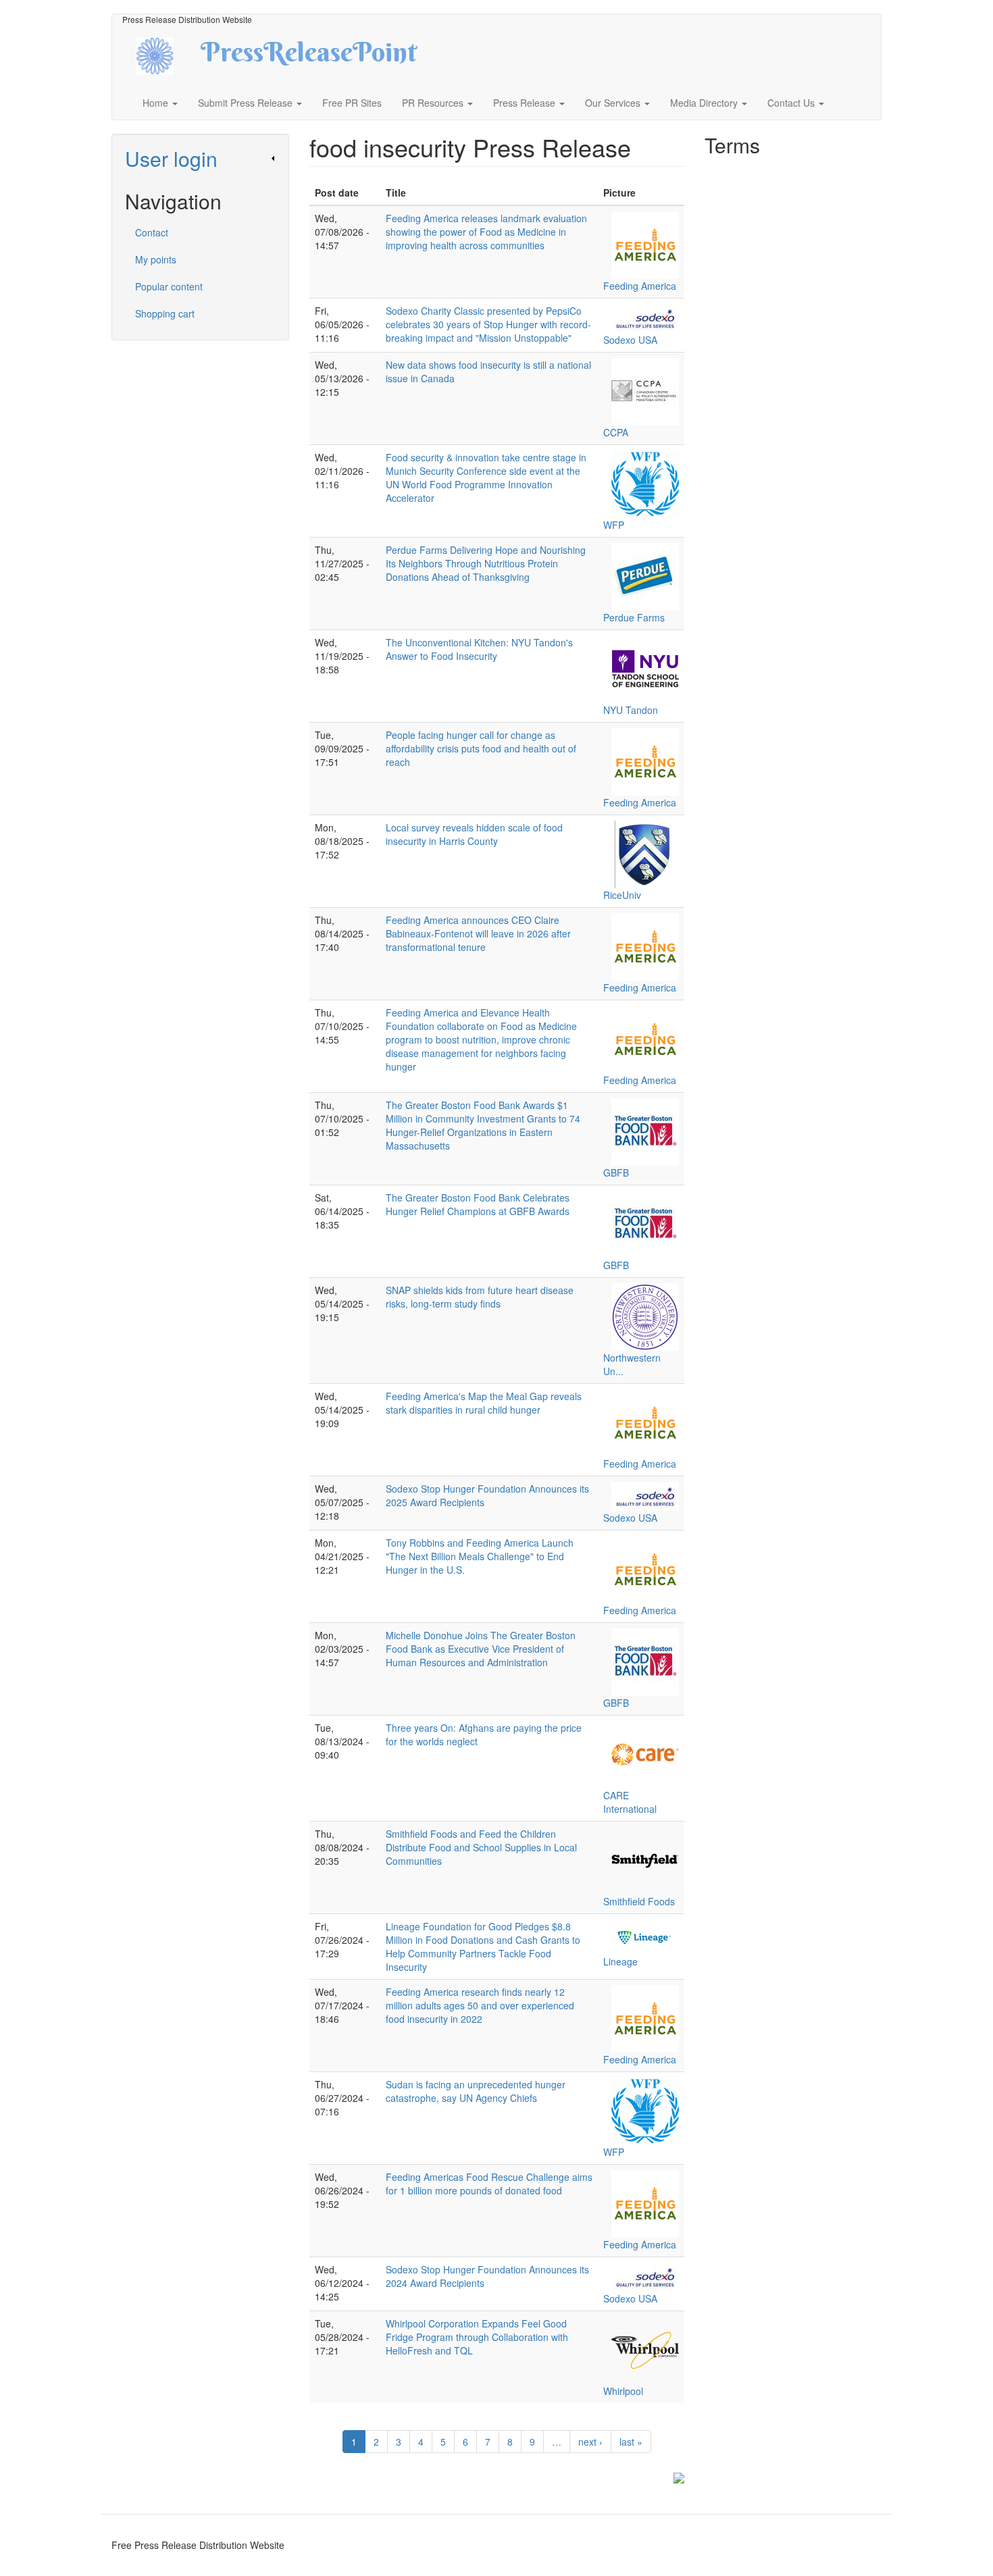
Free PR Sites (352, 103)
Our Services (614, 103)
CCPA (616, 432)
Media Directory (705, 103)
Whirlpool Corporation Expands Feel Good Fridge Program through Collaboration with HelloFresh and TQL (477, 2337)
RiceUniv (622, 895)
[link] (200, 158)
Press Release (526, 103)
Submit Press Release (247, 103)
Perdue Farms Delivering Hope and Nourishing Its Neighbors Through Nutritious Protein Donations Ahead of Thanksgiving (486, 563)
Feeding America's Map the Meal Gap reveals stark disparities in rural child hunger (484, 1403)
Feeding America (640, 286)
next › (590, 2442)
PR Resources (434, 103)
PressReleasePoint (309, 57)
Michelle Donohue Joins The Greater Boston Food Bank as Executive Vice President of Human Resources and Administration (481, 1649)
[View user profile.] (645, 245)
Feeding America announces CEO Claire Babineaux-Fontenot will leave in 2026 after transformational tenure (478, 933)
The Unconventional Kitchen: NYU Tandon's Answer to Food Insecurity (479, 649)
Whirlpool (623, 2391)
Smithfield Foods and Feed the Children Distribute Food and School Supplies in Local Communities (481, 1847)
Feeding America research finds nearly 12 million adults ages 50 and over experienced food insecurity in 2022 (480, 2005)
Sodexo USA (630, 340)
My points (156, 259)
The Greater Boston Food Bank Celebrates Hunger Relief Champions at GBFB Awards (478, 1204)
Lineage (620, 1961)
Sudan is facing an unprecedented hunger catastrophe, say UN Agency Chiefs (476, 2091)
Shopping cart (165, 313)
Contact (152, 232)
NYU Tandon (631, 710)
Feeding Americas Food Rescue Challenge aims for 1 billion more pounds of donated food (489, 2184)
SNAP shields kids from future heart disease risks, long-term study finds (480, 1297)
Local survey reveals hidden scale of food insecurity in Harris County (474, 834)
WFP (614, 525)
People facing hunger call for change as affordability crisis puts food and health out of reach (481, 748)
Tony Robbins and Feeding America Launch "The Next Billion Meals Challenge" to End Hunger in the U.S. (480, 1556)
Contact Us (792, 103)
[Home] (167, 54)
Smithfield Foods (639, 1901)
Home (157, 103)
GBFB (616, 1173)
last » (631, 2442)
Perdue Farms (634, 617)
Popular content (169, 286)
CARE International (630, 1802)
